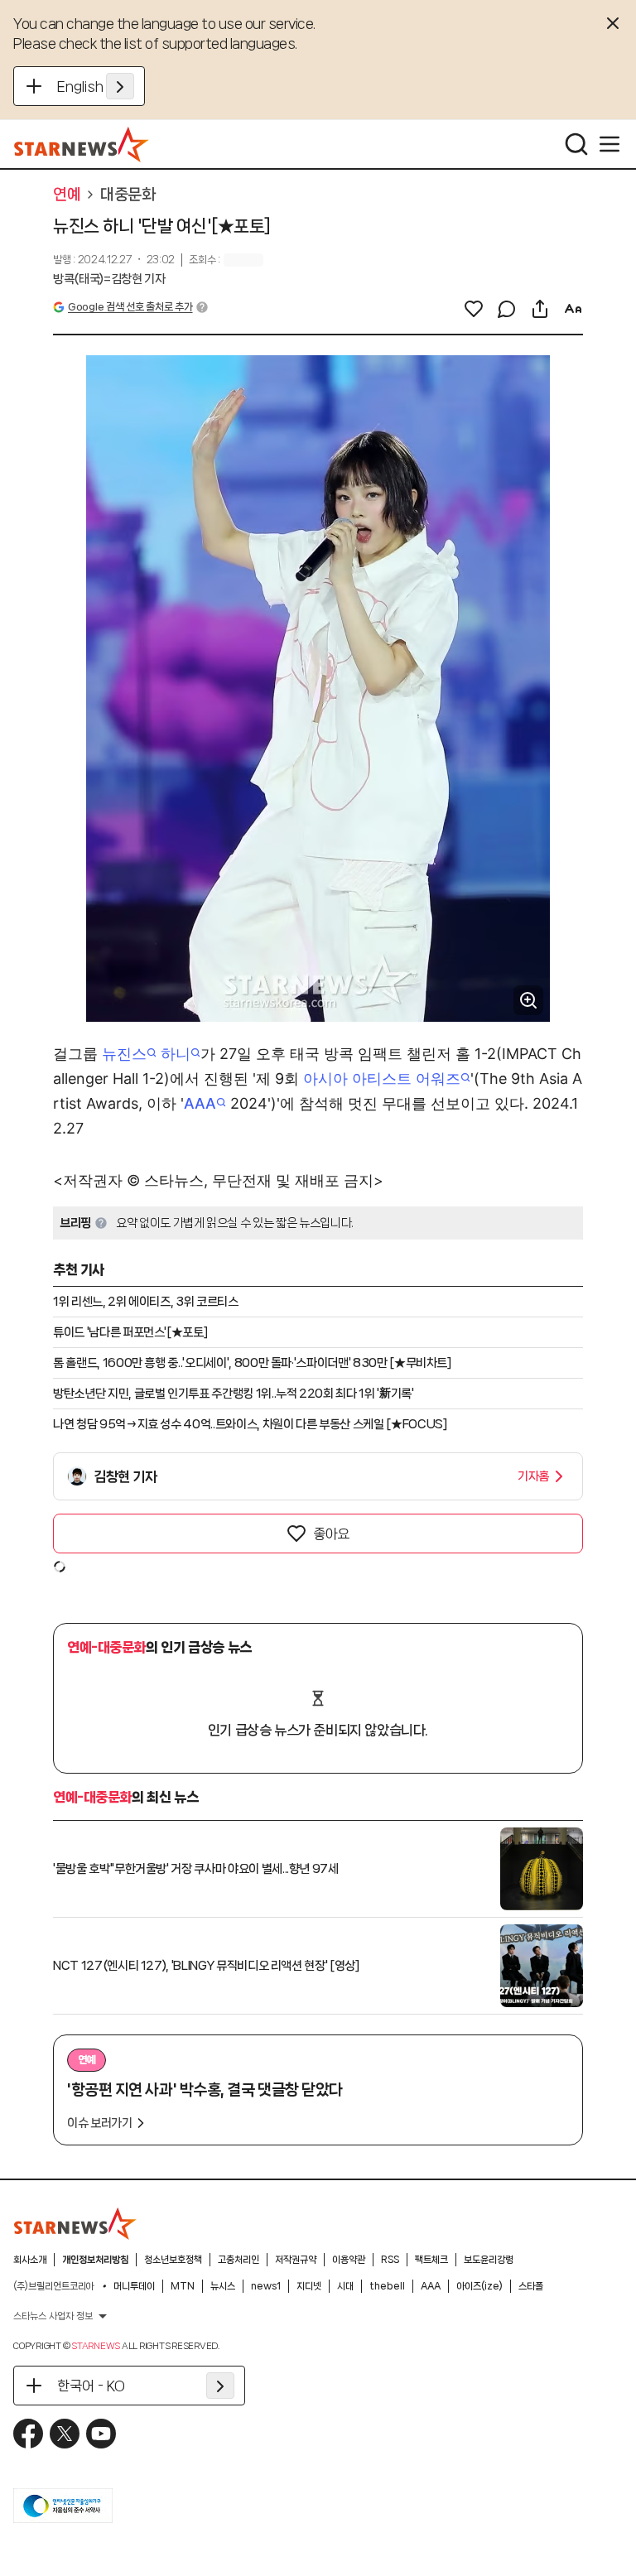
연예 (67, 195)
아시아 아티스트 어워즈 (382, 1079)
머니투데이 (134, 2286)
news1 (266, 2286)
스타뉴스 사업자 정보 (53, 2316)
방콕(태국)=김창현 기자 (109, 279)
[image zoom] (528, 1000)
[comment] (507, 309)
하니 (176, 1054)
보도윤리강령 (489, 2260)
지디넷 (309, 2286)
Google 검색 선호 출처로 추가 (130, 307)
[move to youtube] (101, 2434)
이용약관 (349, 2260)
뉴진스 (124, 1054)
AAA (200, 1103)
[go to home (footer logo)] (75, 2223)
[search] (576, 144)
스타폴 (531, 2286)
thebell (387, 2286)
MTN (183, 2286)
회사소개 (30, 2260)
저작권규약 (296, 2260)
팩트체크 (431, 2260)
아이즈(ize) (479, 2286)
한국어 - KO (91, 2386)
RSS (390, 2260)
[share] (540, 309)
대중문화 (128, 195)
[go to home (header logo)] (82, 144)
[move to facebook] (28, 2434)
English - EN (96, 86)
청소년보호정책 (173, 2260)
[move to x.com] (65, 2434)
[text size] (573, 309)
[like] (474, 309)
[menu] (609, 144)
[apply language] (120, 86)
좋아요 (331, 1534)
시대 (345, 2286)
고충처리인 (238, 2260)
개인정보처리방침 (95, 2260)
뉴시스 (223, 2286)
